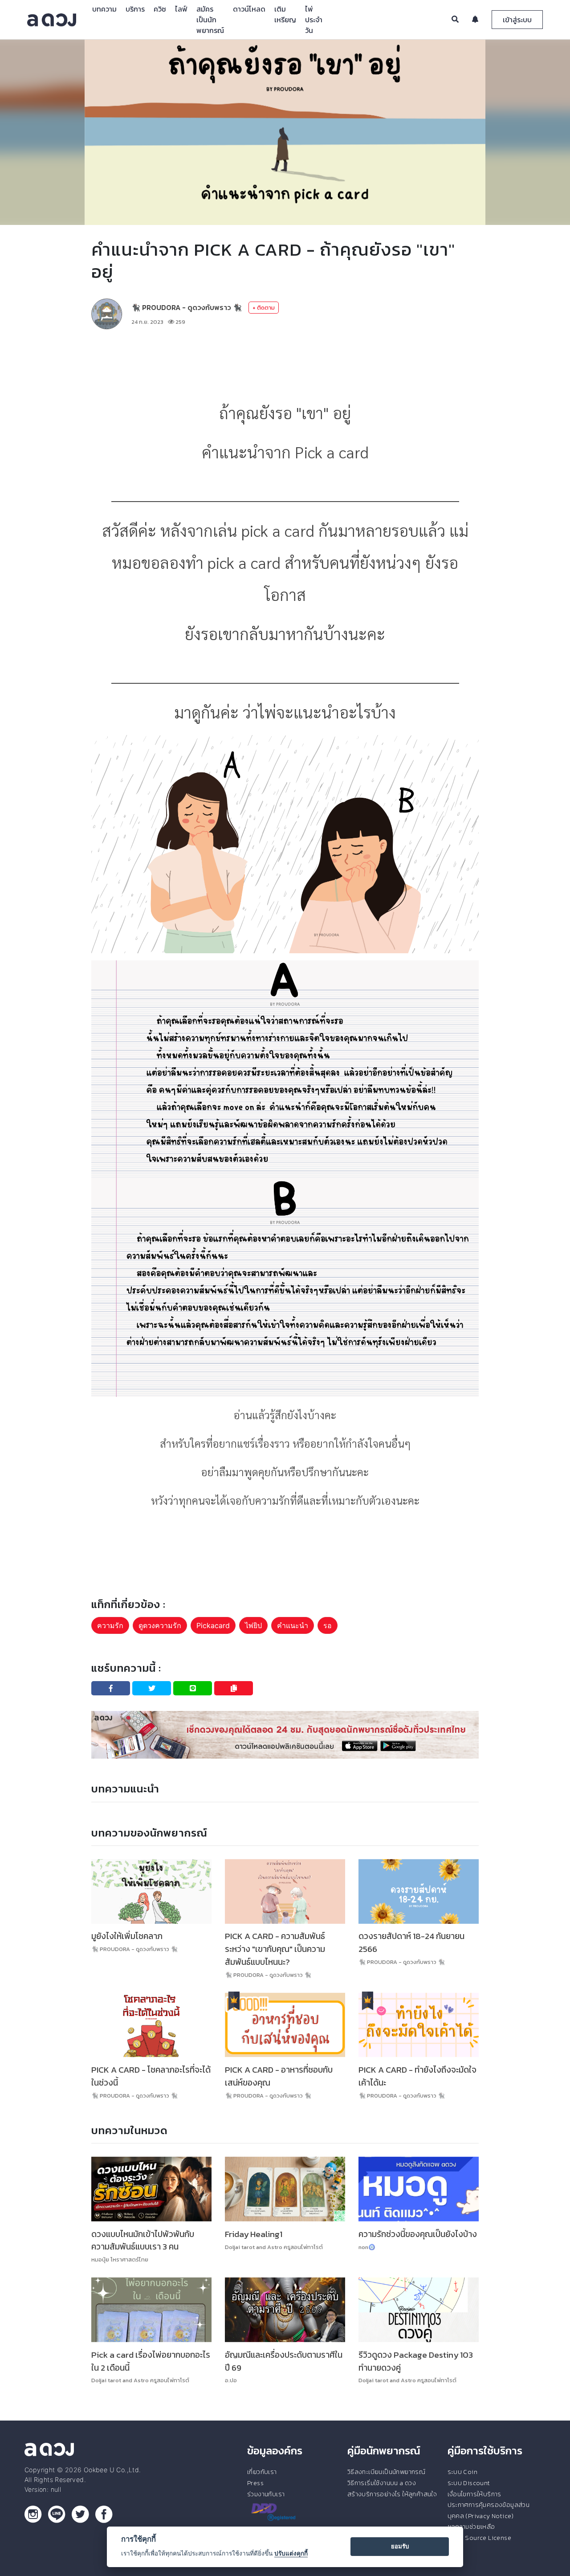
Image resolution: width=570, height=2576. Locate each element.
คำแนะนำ (293, 1625)
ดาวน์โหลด (249, 9)
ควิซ (160, 9)
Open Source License (480, 2538)
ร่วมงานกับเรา (266, 2494)
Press (255, 2483)
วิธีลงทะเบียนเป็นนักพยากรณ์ (386, 2472)
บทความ (104, 9)
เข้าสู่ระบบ (517, 20)
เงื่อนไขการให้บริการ (474, 2494)
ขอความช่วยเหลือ (471, 2527)
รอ (328, 1625)
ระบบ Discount (469, 2483)
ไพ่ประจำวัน (314, 20)
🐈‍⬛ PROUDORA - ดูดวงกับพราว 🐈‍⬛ (187, 307)
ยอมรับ (400, 2546)
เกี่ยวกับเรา (262, 2472)
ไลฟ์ (181, 9)
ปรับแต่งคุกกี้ (291, 2553)
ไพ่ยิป (253, 1625)
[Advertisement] (285, 363)
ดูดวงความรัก (160, 1625)
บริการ (135, 9)
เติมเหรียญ (285, 14)
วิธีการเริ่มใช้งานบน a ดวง (382, 2483)
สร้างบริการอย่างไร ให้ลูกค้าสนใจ (392, 2494)
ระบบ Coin (463, 2472)
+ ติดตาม (264, 308)
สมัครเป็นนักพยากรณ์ (210, 20)
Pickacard (213, 1625)
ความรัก (110, 1625)
